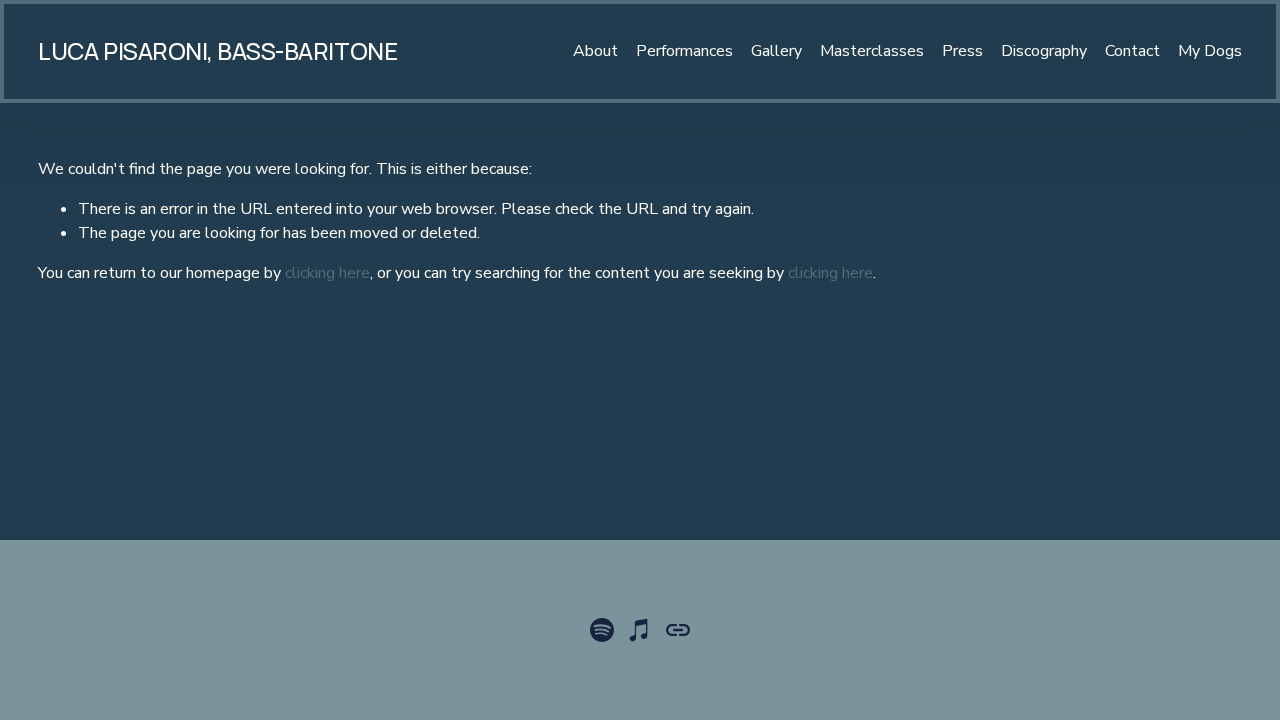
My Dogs (1210, 51)
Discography (1044, 51)
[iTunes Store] (640, 630)
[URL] (678, 630)
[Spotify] (602, 630)
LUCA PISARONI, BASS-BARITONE (217, 51)
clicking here (327, 273)
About (595, 51)
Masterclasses (872, 51)
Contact (1132, 51)
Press (962, 51)
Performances (684, 51)
